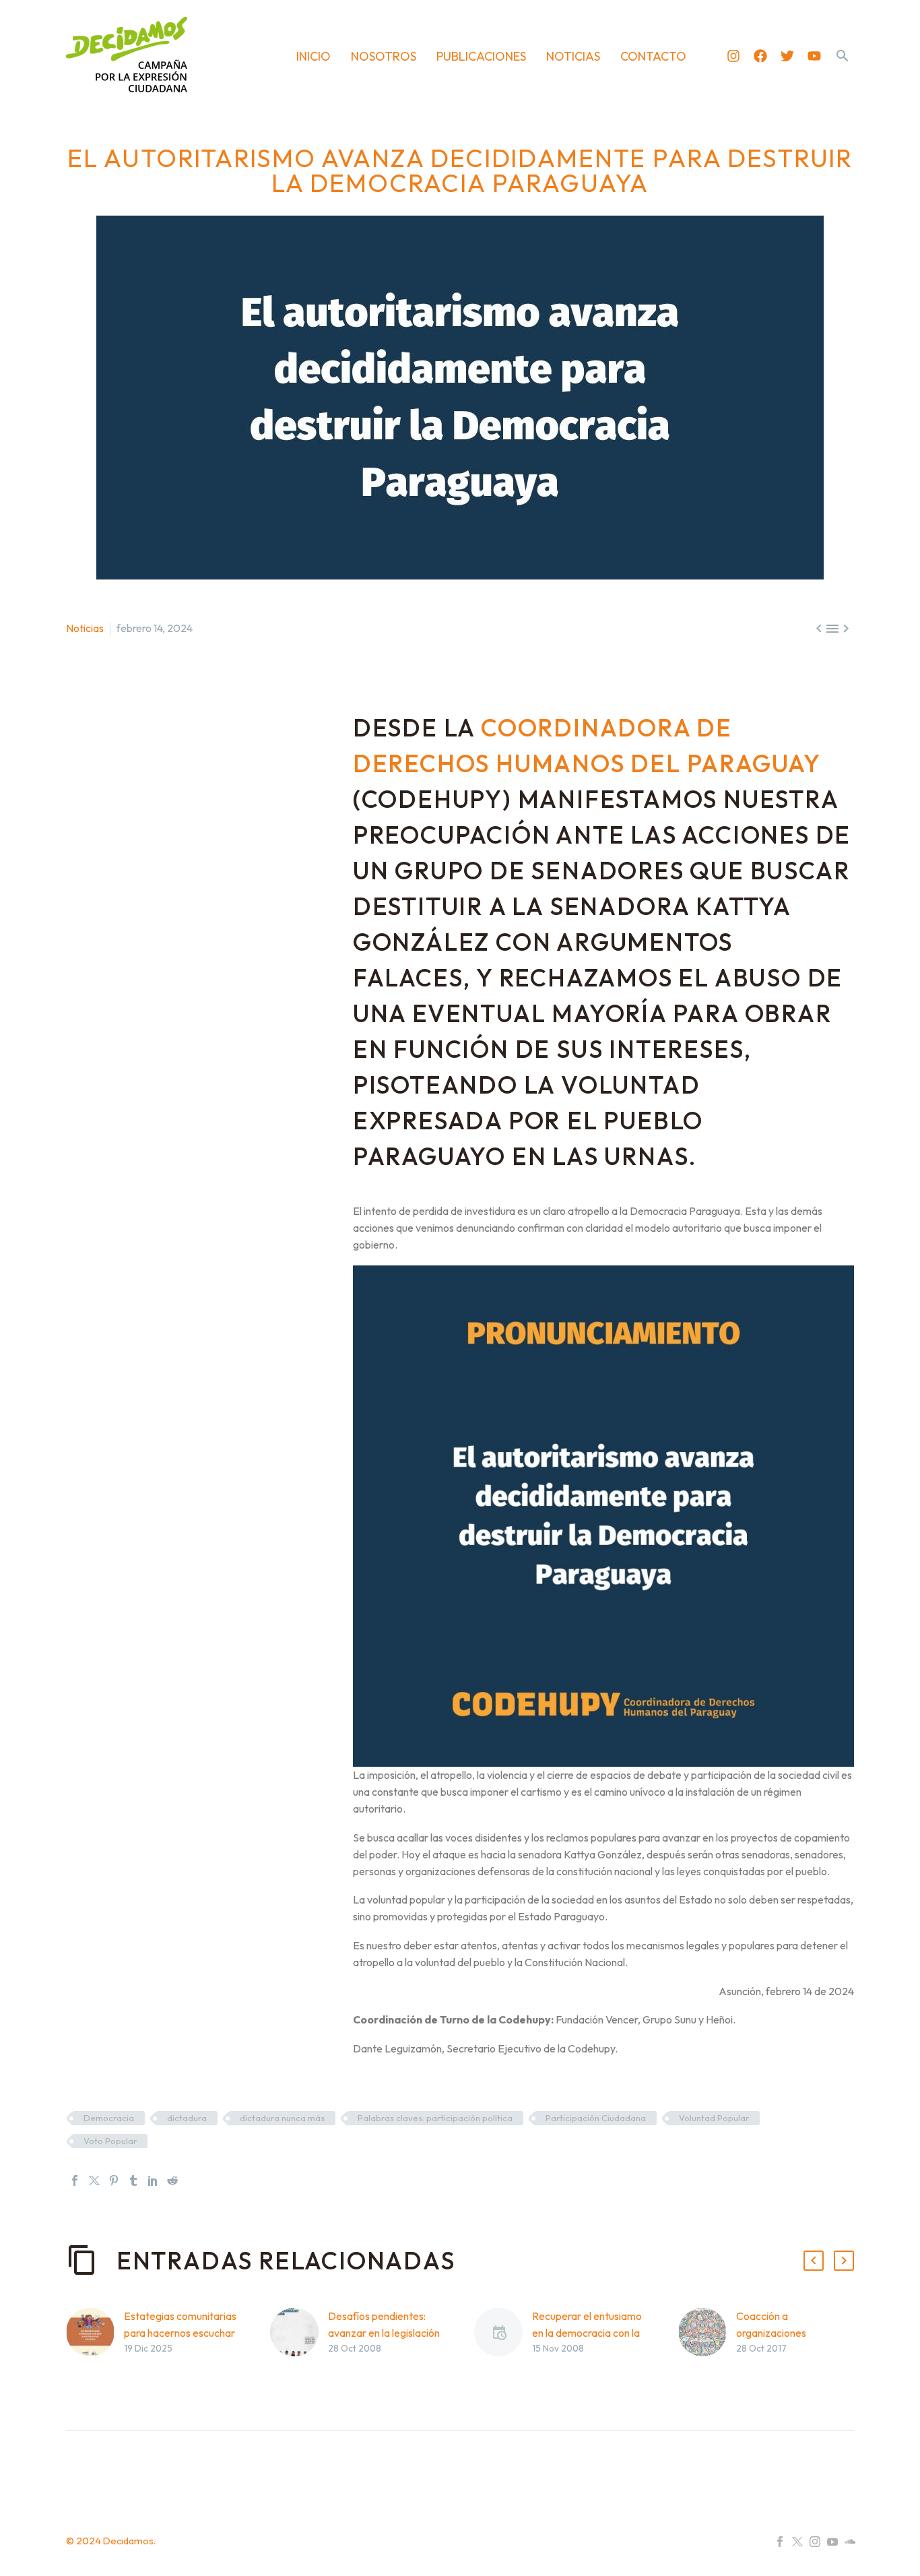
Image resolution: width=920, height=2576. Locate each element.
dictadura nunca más (282, 2118)
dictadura (187, 2118)
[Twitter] (787, 56)
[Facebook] (760, 56)
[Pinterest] (114, 2180)
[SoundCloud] (850, 2542)
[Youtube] (814, 56)
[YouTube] (832, 2542)
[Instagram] (733, 56)
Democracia (109, 2118)
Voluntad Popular (714, 2118)
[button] (843, 56)
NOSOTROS (384, 56)
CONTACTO (653, 56)
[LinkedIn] (153, 2180)
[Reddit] (172, 2180)
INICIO (314, 56)
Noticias (85, 628)
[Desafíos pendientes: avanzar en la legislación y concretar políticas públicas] (299, 2353)
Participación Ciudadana (596, 2118)
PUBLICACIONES (481, 56)
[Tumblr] (133, 2180)
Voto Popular (110, 2141)
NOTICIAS (573, 56)
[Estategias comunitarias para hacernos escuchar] (95, 2353)
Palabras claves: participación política (435, 2118)
